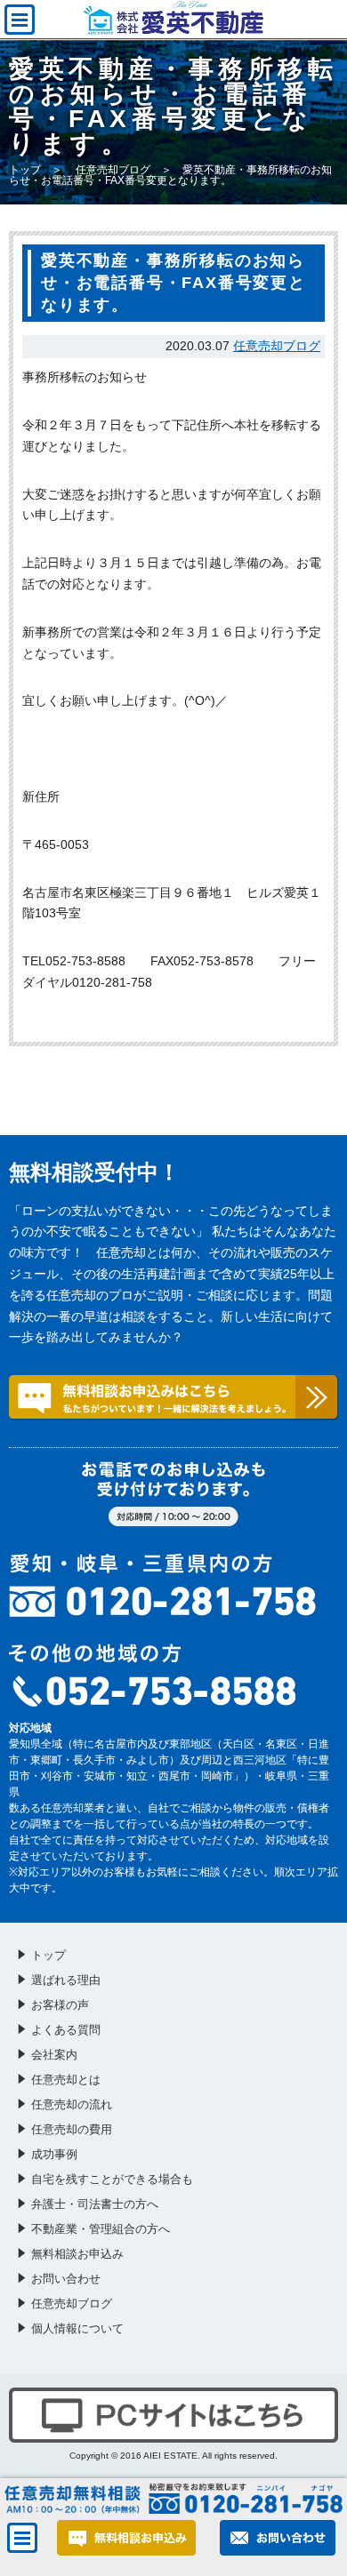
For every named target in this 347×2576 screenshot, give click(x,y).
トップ (25, 170)
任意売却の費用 (72, 2129)
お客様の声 (60, 2005)
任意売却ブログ (113, 170)
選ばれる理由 (66, 1980)
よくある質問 (66, 2030)
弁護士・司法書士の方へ (95, 2204)
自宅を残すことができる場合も (112, 2179)
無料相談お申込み (77, 2254)
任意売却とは (66, 2080)
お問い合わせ (66, 2279)
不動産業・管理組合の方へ (101, 2229)
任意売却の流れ (72, 2104)
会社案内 (54, 2055)
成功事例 (54, 2154)
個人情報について (77, 2328)
